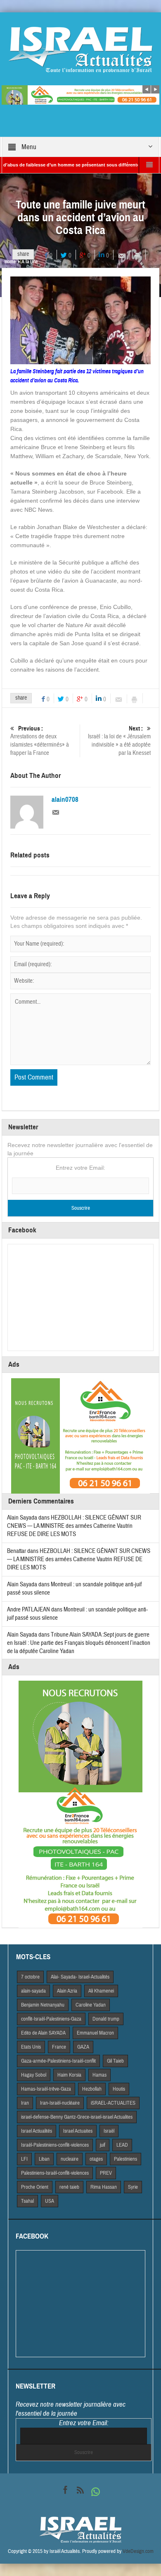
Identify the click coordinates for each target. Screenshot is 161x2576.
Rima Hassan (104, 2187)
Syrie (133, 2187)
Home (10, 262)
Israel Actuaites (78, 2131)
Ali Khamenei (101, 1991)
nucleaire (70, 2159)
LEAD (122, 2145)
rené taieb (69, 2187)
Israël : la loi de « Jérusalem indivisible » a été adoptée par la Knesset (119, 741)
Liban (44, 2159)
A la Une (30, 262)
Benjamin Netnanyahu (43, 2005)
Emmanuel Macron (95, 2033)
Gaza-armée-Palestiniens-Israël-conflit (58, 2061)
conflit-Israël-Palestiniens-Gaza (51, 2019)
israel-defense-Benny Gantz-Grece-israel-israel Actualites (77, 2117)
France (59, 2047)
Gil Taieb (115, 2061)
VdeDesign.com (138, 2551)
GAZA (83, 2047)
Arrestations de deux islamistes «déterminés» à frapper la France (40, 741)
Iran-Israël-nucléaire (60, 2103)
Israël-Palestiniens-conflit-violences (55, 2145)
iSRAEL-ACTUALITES (113, 2103)
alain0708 (65, 800)
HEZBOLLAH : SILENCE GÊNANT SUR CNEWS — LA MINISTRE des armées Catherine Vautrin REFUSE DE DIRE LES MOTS (74, 1526)
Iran (25, 2103)
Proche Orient (35, 2187)
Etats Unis (31, 2047)
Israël (109, 2131)
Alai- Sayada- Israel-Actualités (80, 1977)
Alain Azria (67, 1991)
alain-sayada (33, 1991)
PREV (106, 2173)
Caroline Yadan (91, 2005)
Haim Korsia (69, 2075)
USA (50, 2201)
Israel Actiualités (37, 2131)
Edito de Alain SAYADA (43, 2033)
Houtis (119, 2089)
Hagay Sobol (34, 2075)
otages (96, 2159)
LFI (24, 2159)
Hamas (99, 2075)
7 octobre (30, 1977)
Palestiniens (125, 2159)
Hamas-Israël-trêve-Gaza (46, 2089)
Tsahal (27, 2201)
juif (103, 2145)
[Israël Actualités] (80, 49)
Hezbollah (92, 2089)
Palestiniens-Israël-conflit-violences (55, 2173)
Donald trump (106, 2019)
